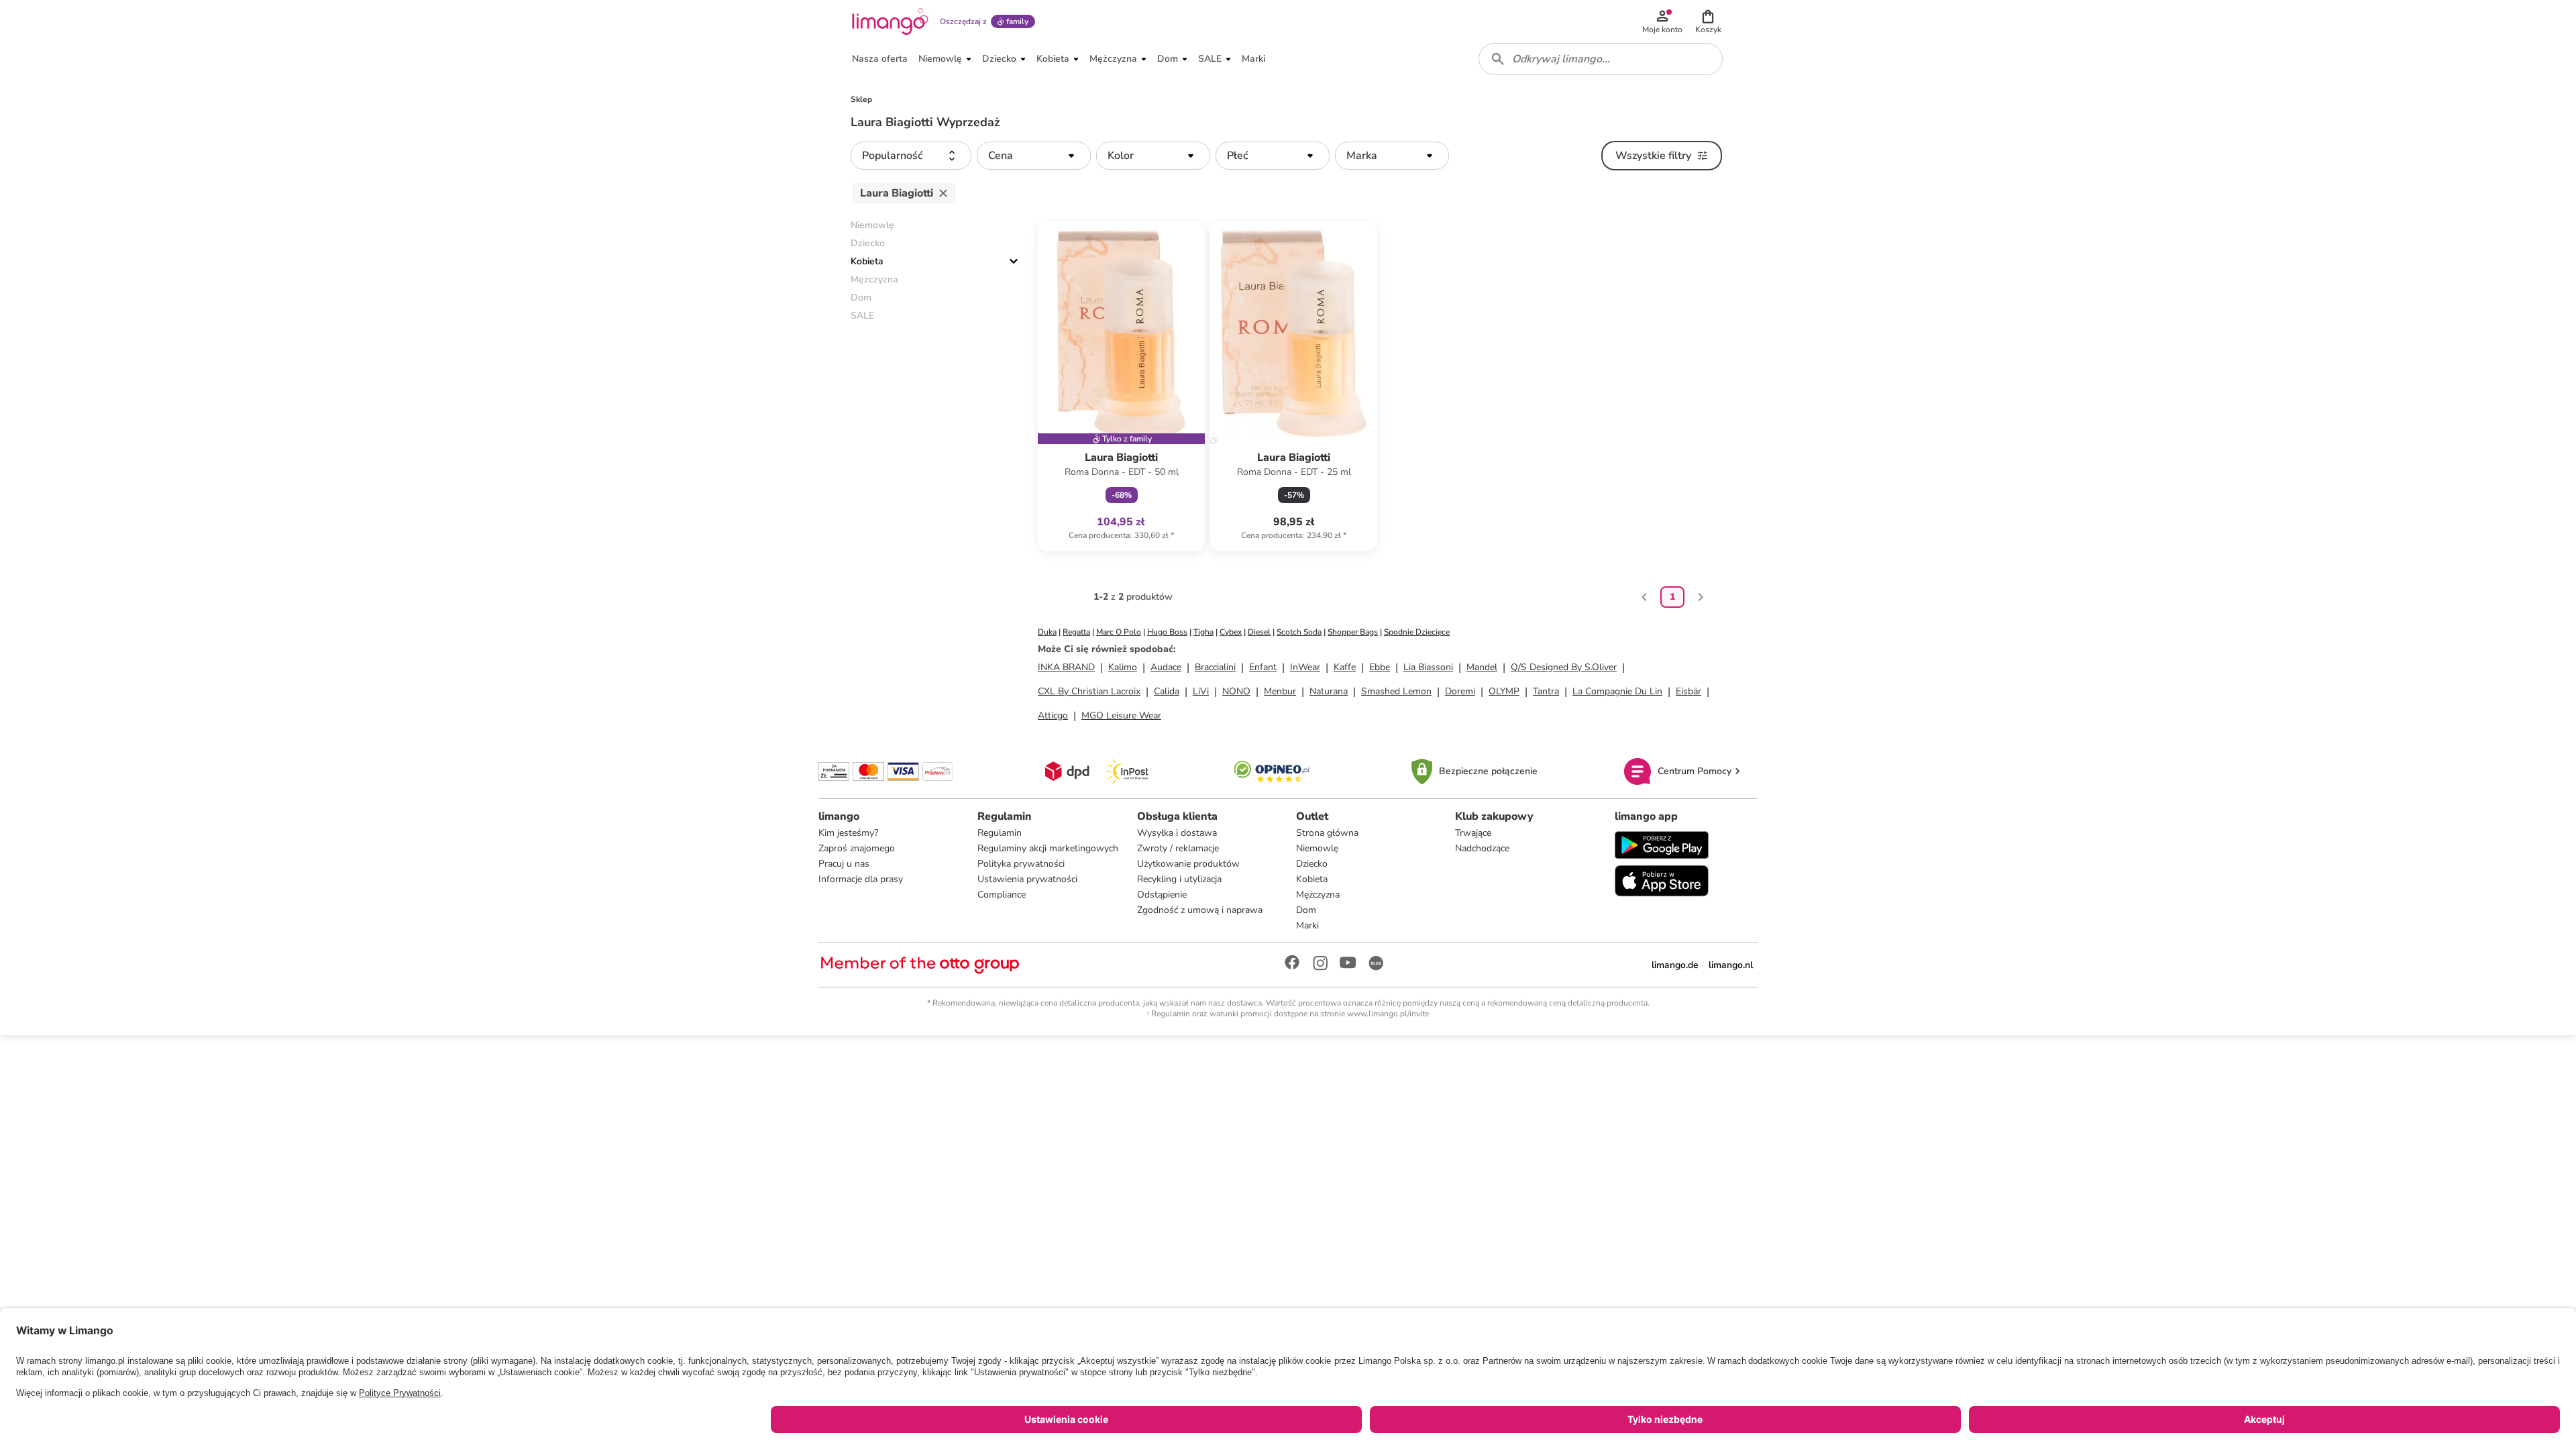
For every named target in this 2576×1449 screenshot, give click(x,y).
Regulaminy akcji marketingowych (1048, 848)
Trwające (1473, 833)
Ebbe (1380, 667)
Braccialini (1215, 667)
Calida (1167, 691)
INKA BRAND (1066, 667)
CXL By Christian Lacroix (1089, 691)
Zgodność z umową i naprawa (1200, 910)
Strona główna (1327, 833)
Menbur (1280, 691)
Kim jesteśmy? (848, 833)
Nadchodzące (1482, 848)
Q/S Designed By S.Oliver (1564, 667)
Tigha (1203, 632)
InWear (1305, 667)
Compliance (1002, 895)
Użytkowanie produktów (1188, 864)
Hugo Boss (1167, 632)
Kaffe (1345, 667)
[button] (1708, 21)
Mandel (1482, 667)
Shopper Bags (1353, 632)
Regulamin (1000, 833)
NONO (1236, 691)
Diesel (1259, 632)
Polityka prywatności (1021, 864)
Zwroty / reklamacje (1178, 848)
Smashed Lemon (1396, 691)
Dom (1306, 910)
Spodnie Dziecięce (1417, 632)
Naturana (1329, 691)
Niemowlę (1317, 848)
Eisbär (1688, 691)
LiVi (1201, 691)
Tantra (1546, 691)
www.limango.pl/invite (1388, 1014)
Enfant (1263, 667)
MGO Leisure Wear (1121, 715)
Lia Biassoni (1428, 667)
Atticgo (1053, 715)
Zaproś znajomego (857, 848)
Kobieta (867, 261)
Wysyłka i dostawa (1177, 833)
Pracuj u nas (844, 864)
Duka (1047, 632)
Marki (1307, 925)
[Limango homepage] (890, 21)
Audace (1166, 667)
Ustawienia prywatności (1027, 879)
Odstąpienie (1162, 895)
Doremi (1460, 691)
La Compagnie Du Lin (1617, 691)
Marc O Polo (1119, 632)
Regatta (1076, 632)
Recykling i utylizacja (1179, 879)
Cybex (1231, 632)
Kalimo (1123, 667)
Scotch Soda (1299, 632)
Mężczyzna (1318, 895)
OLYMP (1504, 691)
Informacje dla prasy (861, 879)
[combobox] (1601, 59)
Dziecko (1312, 864)
